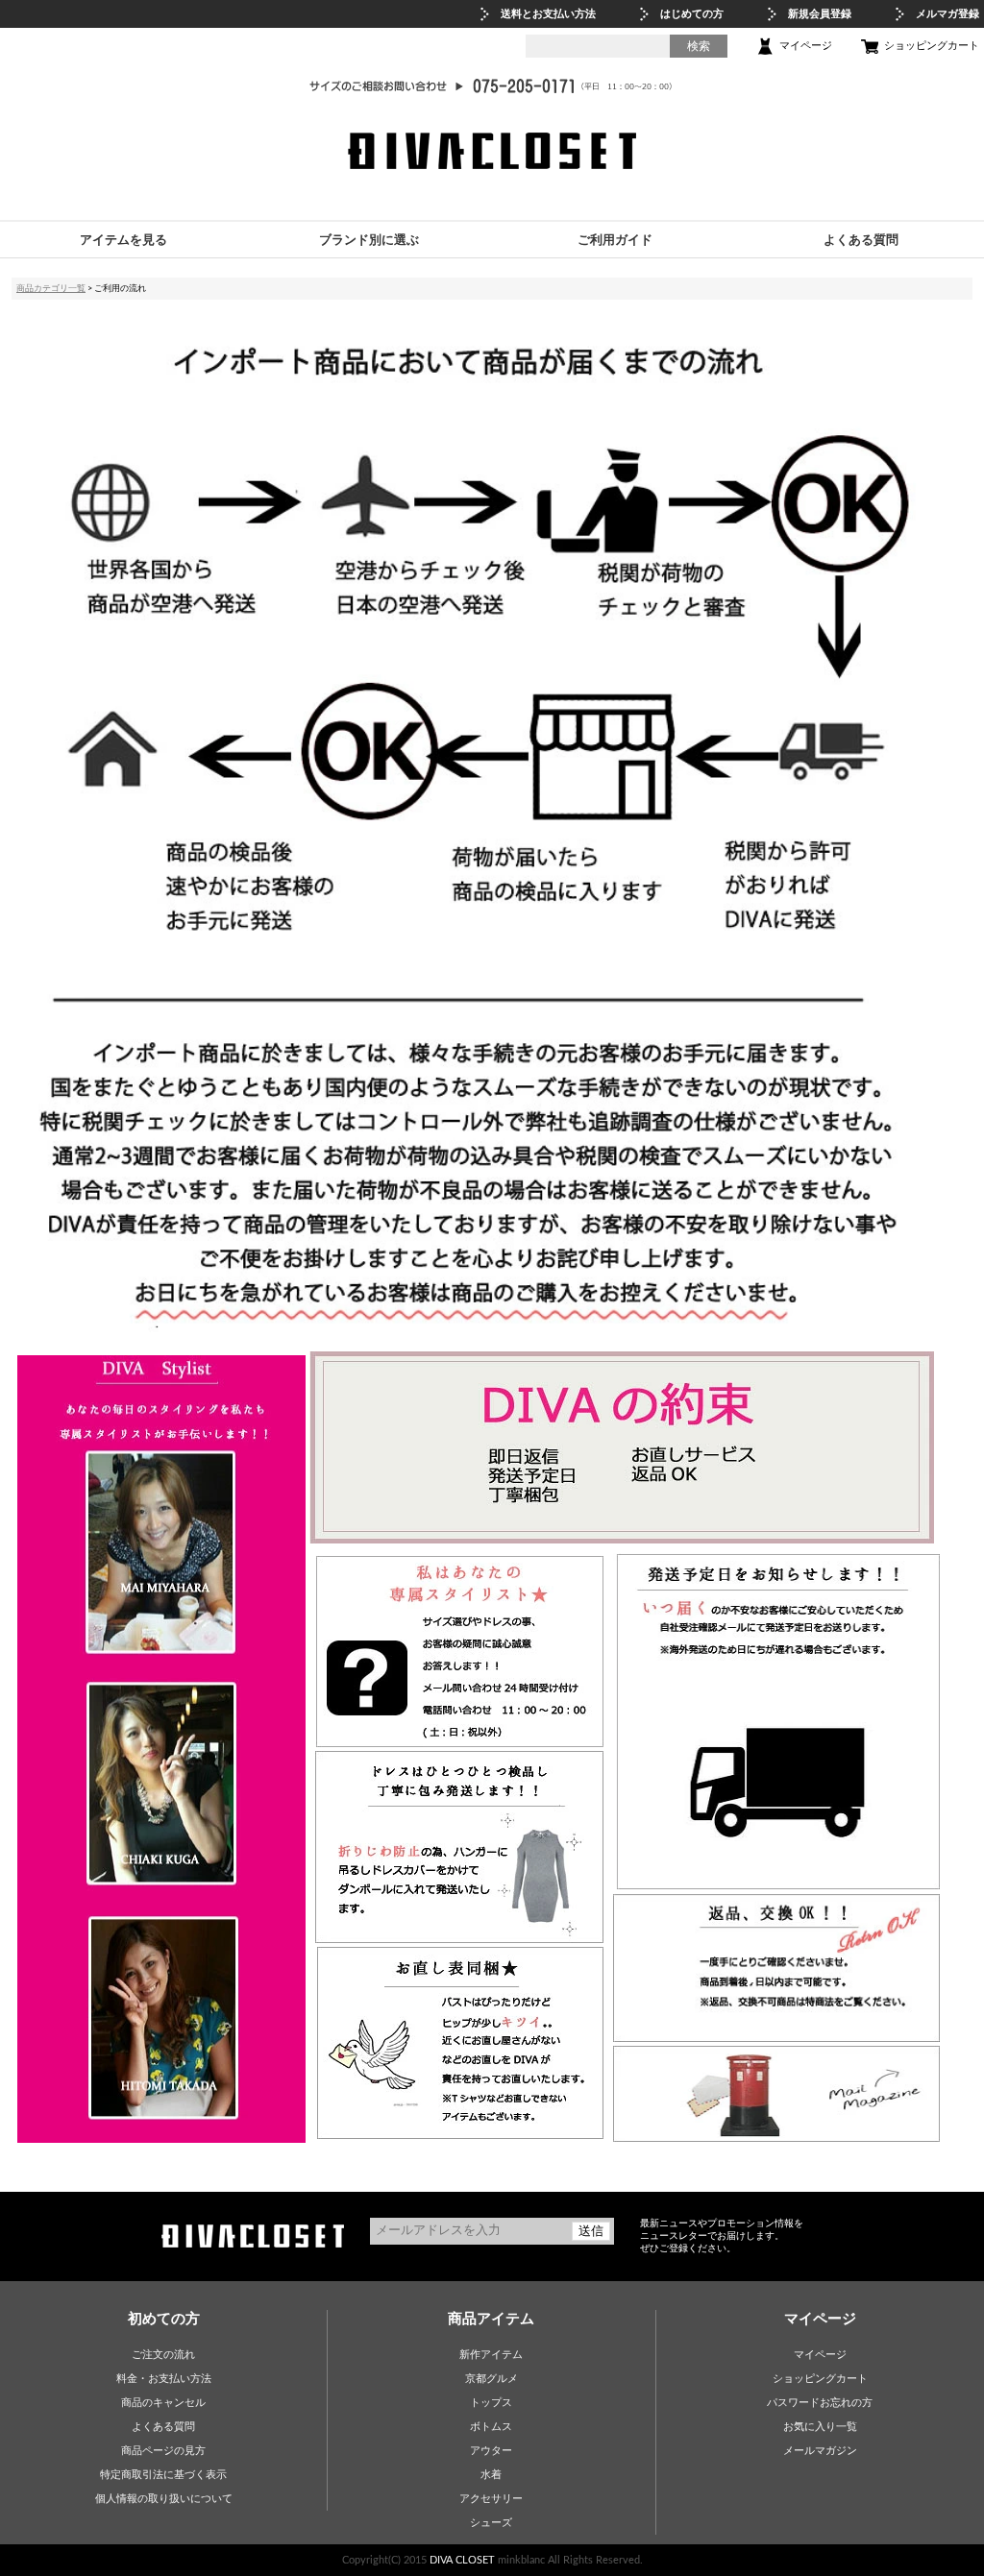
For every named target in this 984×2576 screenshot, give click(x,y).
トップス (491, 2403)
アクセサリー (491, 2499)
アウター (491, 2451)
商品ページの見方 (163, 2451)
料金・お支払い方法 (164, 2379)
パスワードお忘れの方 (820, 2403)
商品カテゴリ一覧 (51, 288)
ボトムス (491, 2427)
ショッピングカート (932, 46)
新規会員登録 (820, 14)
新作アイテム (491, 2355)
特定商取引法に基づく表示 (163, 2475)
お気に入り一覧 (820, 2427)
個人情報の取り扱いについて (164, 2499)
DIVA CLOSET (462, 2560)
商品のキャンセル (163, 2403)
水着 (491, 2475)
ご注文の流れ (163, 2355)
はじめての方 (692, 14)
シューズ (491, 2523)
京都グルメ (492, 2379)
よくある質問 (163, 2427)
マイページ (806, 46)
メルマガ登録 (947, 14)
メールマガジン (820, 2451)
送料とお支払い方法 (548, 14)
